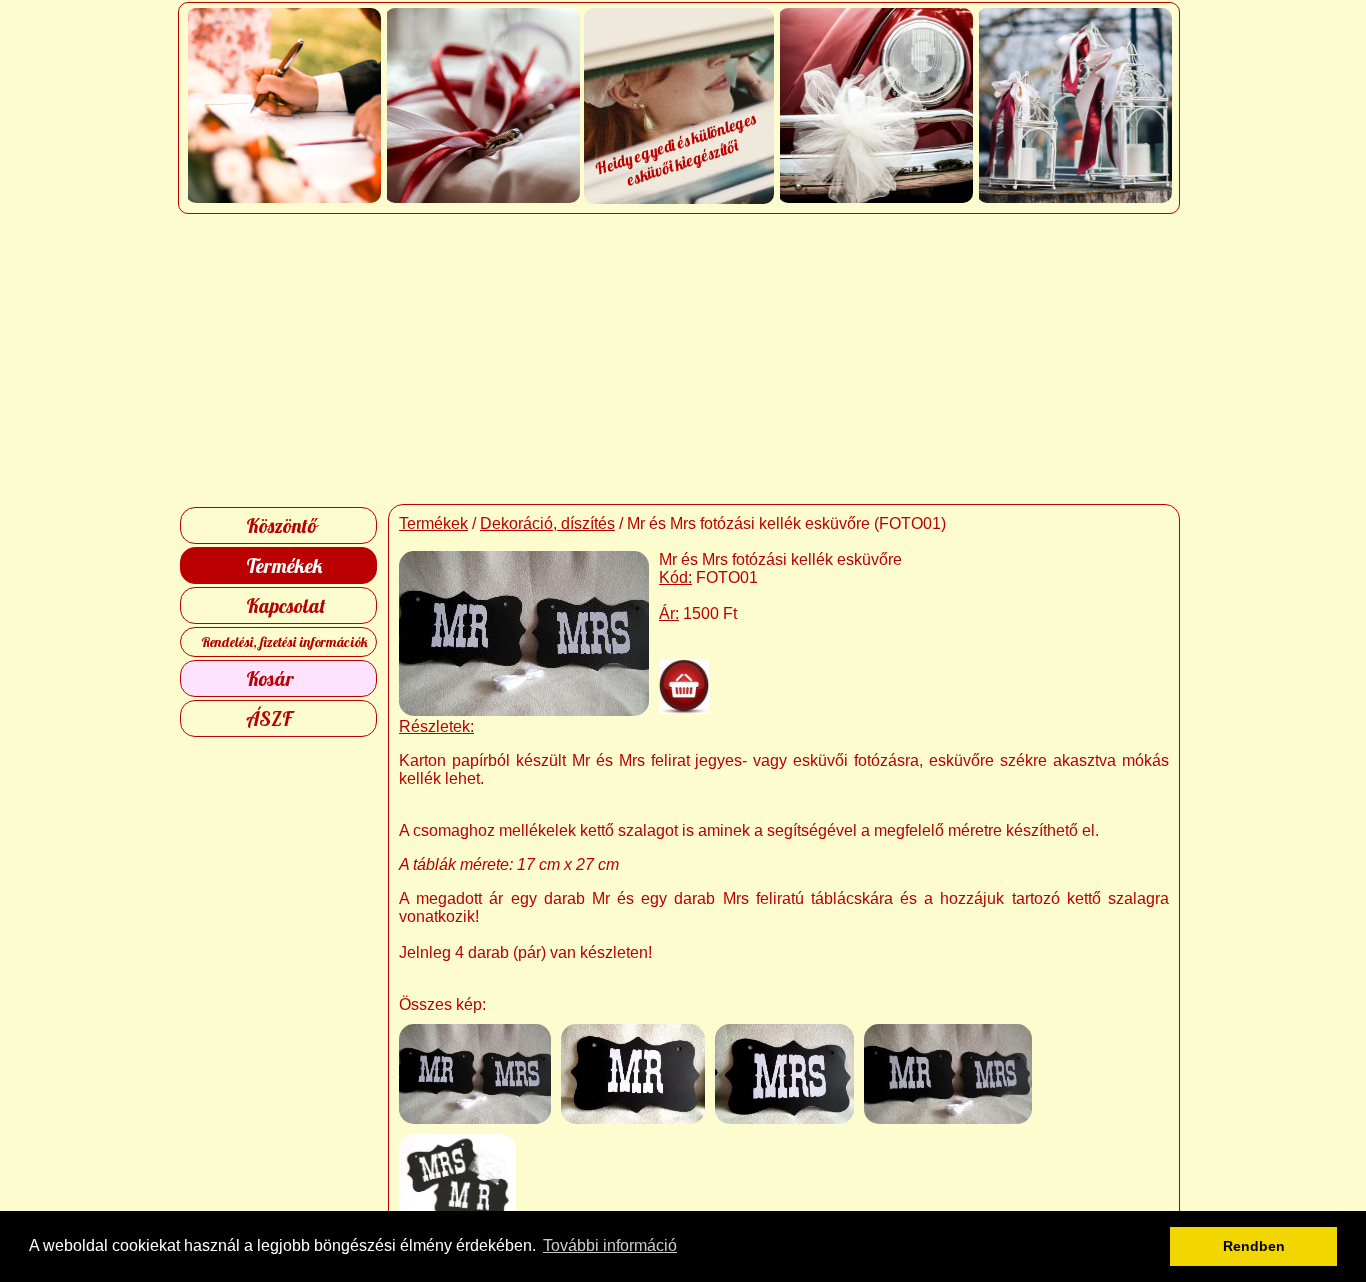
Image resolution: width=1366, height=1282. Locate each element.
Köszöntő (281, 525)
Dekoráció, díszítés (547, 523)
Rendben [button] (1254, 1246)
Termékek (284, 565)
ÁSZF (269, 718)
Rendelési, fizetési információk (284, 642)
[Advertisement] (683, 359)
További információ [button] (610, 1245)
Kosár (270, 678)
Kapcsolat (286, 605)
